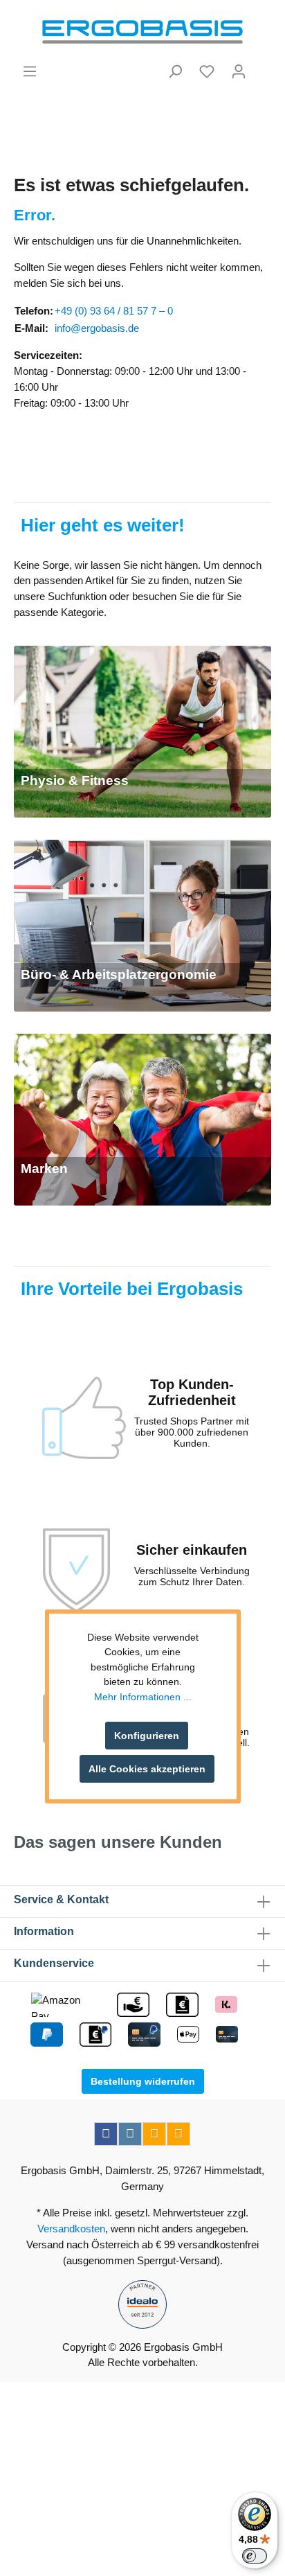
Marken (44, 1168)
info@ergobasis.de (97, 328)
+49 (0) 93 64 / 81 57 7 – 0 (114, 311)
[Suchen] (175, 71)
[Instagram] (130, 2134)
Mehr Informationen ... (143, 1697)
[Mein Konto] (239, 71)
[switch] (255, 2556)
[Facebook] (106, 2134)
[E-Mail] (154, 2134)
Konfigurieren (147, 1736)
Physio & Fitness (75, 780)
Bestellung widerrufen (143, 2081)
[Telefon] (178, 2134)
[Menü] (30, 71)
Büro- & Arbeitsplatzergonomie (119, 974)
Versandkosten (71, 2229)
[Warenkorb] (263, 66)
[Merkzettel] (207, 71)
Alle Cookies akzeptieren (147, 1769)
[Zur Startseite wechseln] (142, 32)
